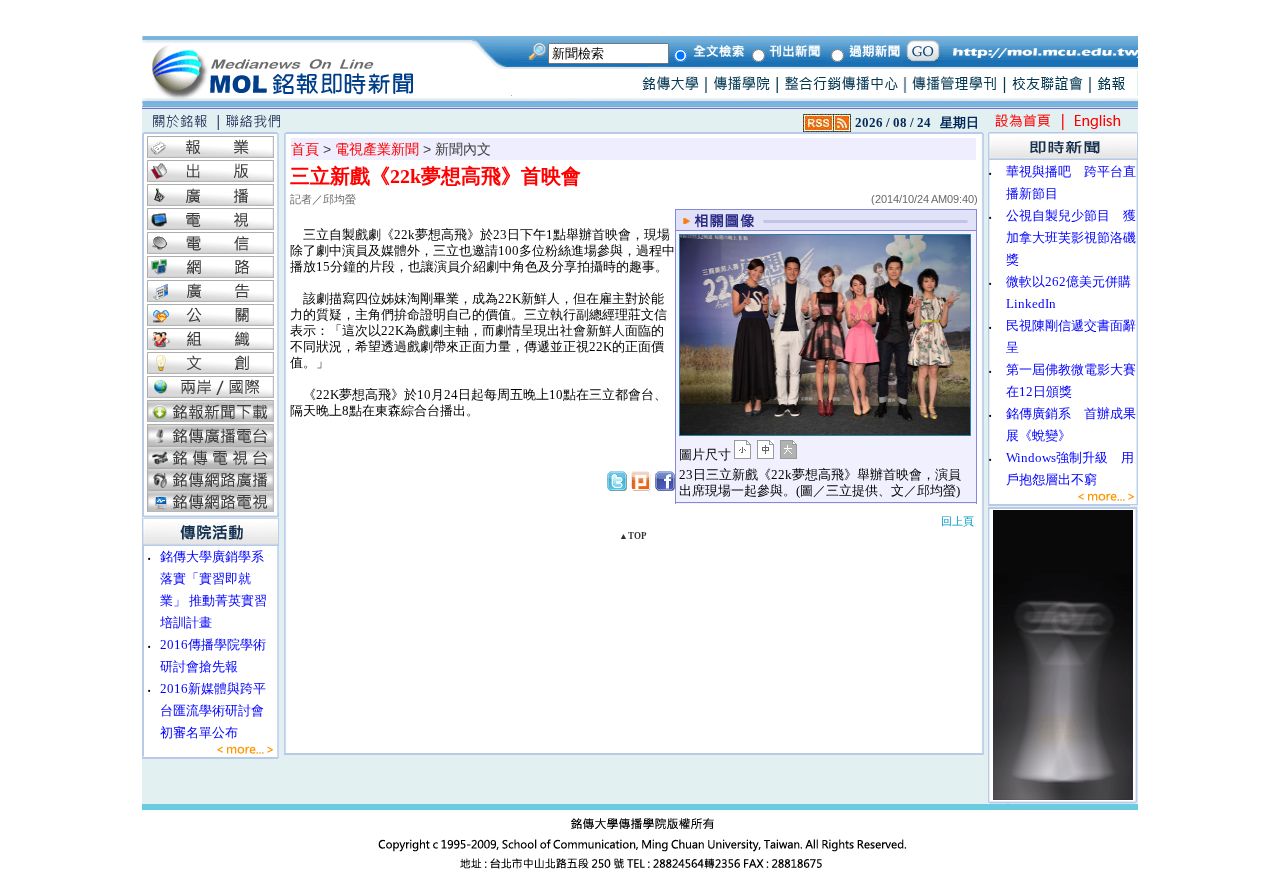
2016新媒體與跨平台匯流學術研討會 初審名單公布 (218, 710)
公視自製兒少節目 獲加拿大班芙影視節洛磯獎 (1071, 237)
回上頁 (957, 521)
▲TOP (633, 536)
